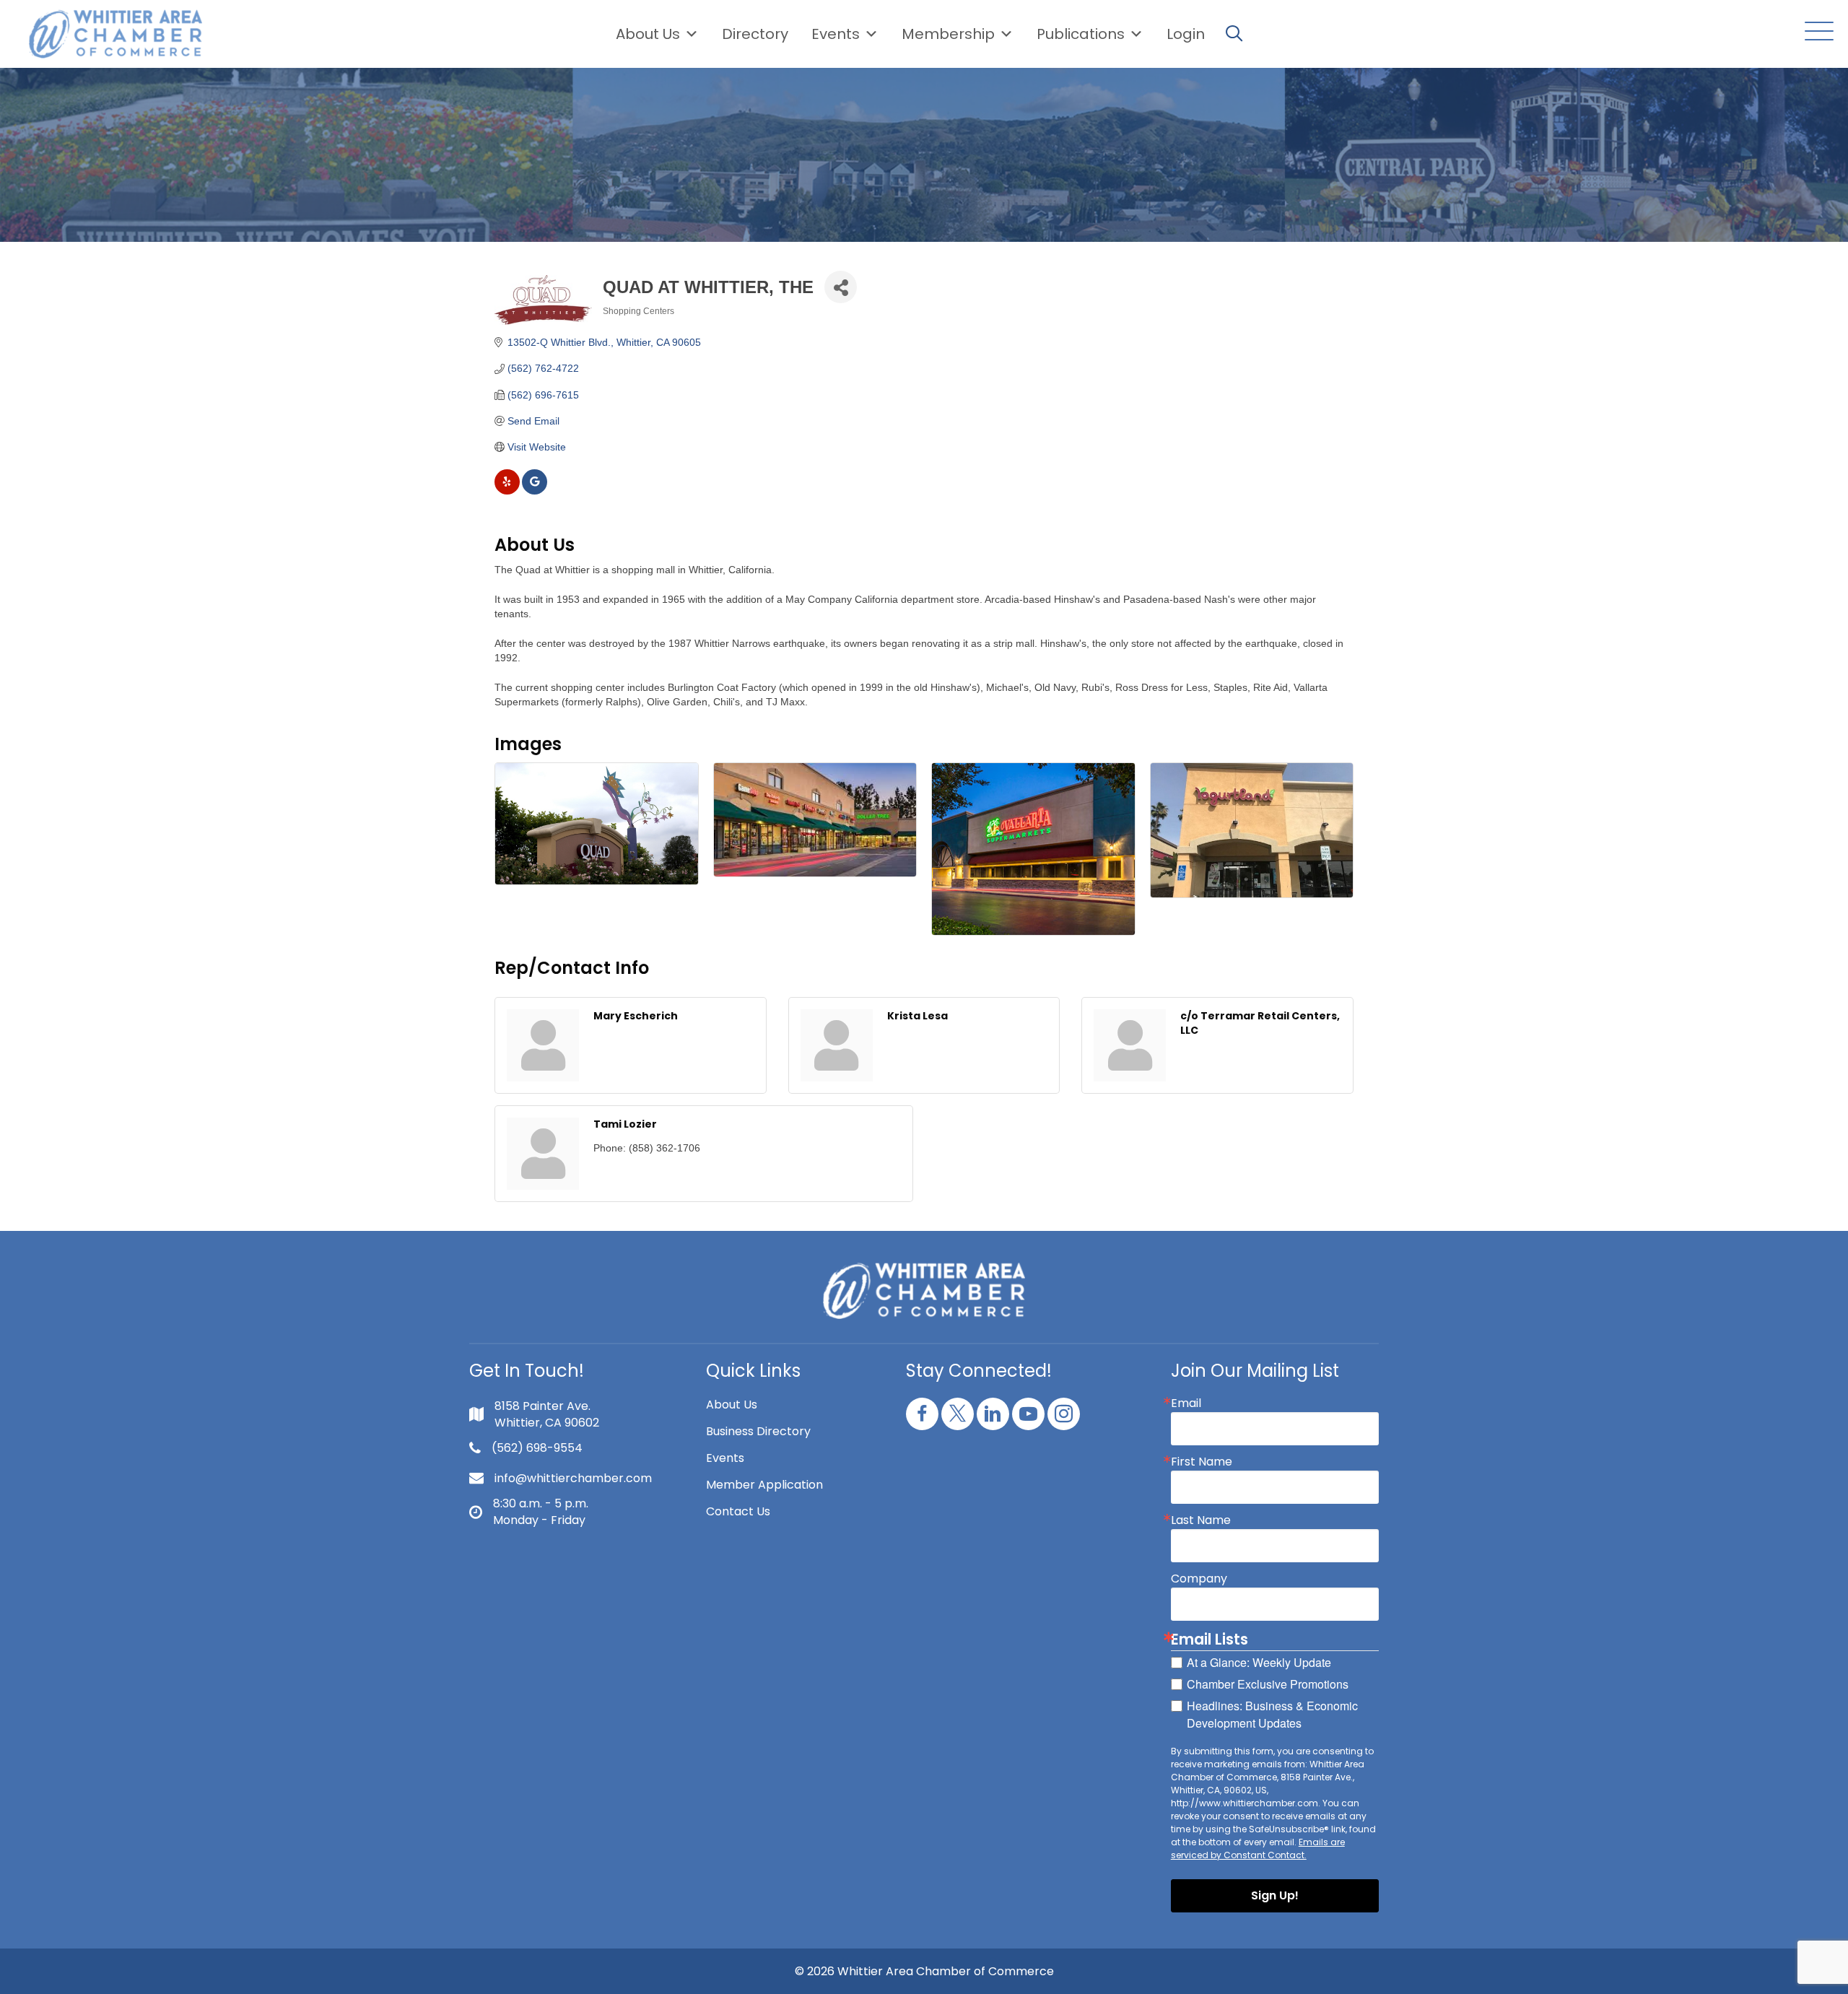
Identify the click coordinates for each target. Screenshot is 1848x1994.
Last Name (1201, 1520)
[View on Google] (535, 491)
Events (725, 1458)
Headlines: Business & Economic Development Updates (1272, 1714)
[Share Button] (841, 287)
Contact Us (738, 1511)
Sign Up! (1275, 1895)
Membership (948, 34)
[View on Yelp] (507, 491)
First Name (1202, 1462)
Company (1199, 1579)
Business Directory (758, 1431)
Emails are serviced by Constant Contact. (1258, 1849)
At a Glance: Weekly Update (1259, 1662)
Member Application (764, 1485)
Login (1186, 34)
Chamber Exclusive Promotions (1268, 1684)
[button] (1816, 32)
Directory (755, 34)
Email (1186, 1403)
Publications (1081, 34)
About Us (648, 34)
